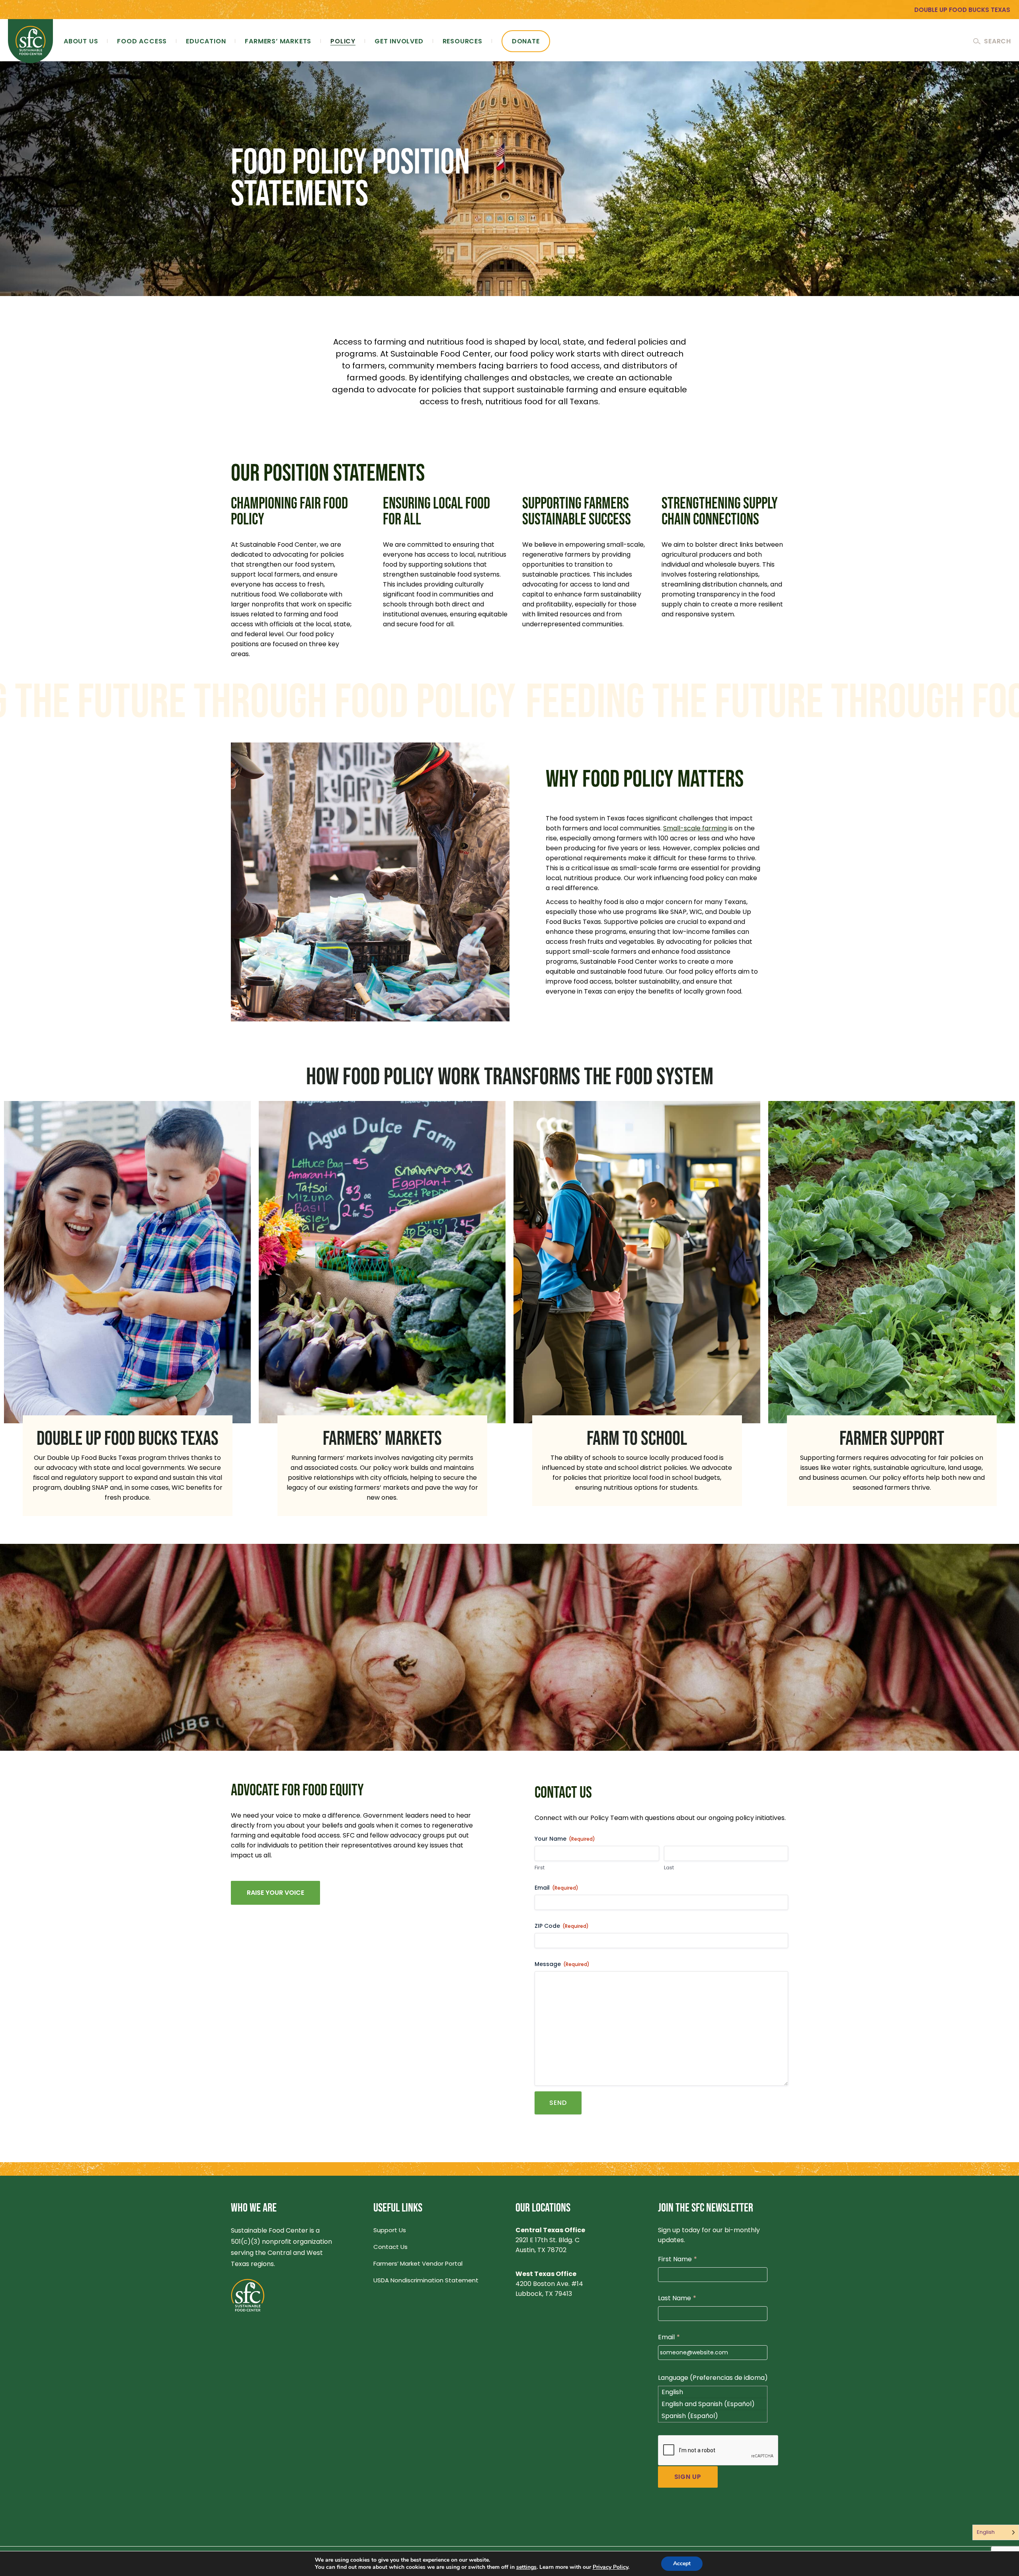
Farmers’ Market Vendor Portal (418, 2263)
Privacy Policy (610, 2567)
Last (669, 1868)
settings (526, 2567)
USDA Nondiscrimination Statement (426, 2280)
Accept (682, 2563)
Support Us (390, 2230)
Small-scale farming (695, 828)
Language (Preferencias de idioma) (713, 2378)
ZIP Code (562, 1926)
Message (562, 1964)
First (540, 1868)
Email (556, 1888)
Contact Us (390, 2247)
